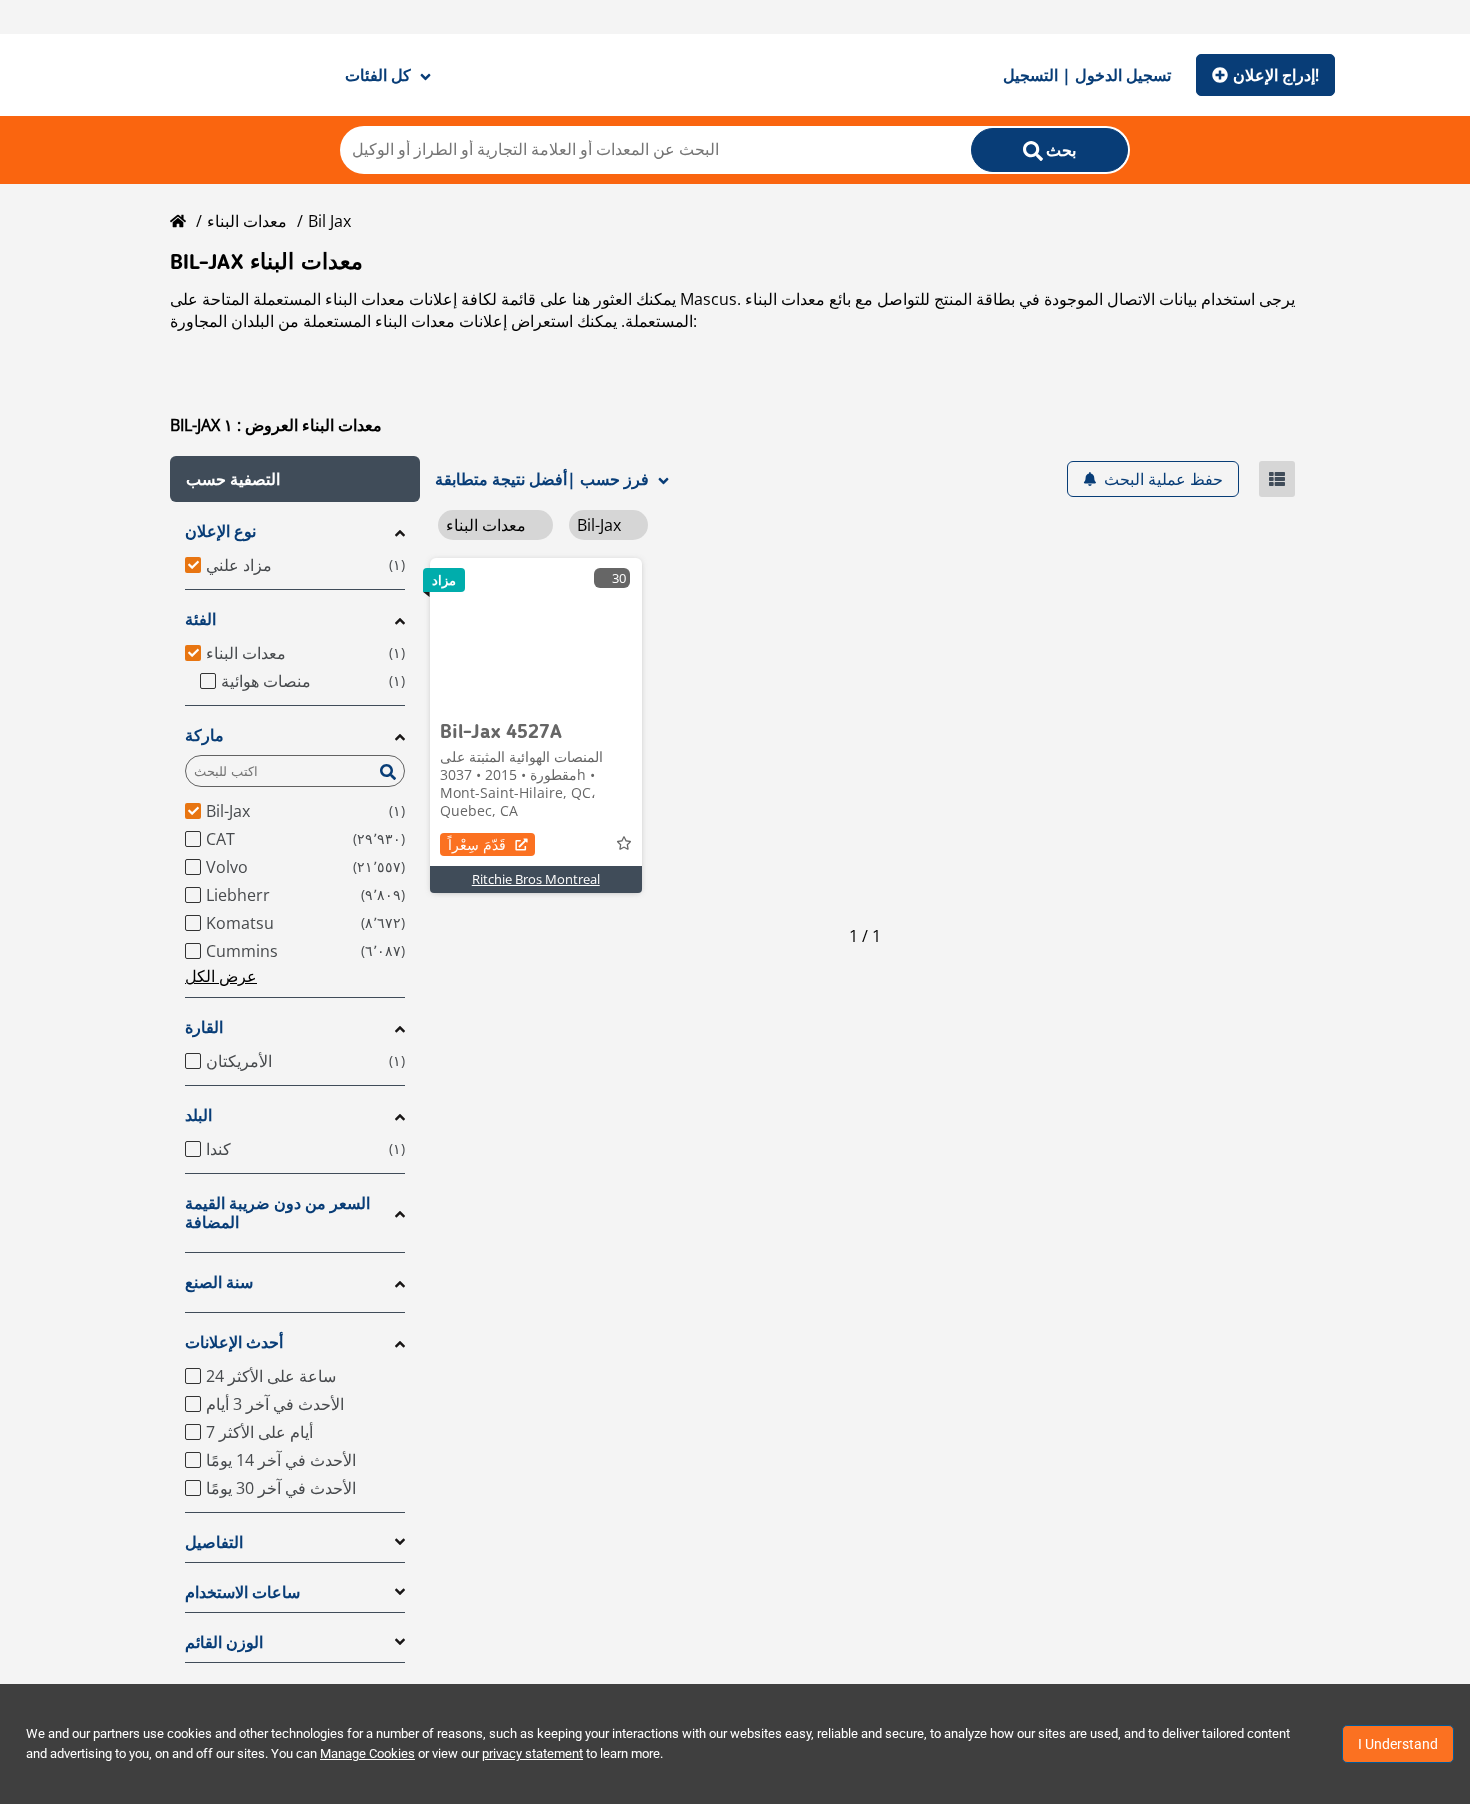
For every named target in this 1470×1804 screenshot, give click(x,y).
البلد (198, 1115)
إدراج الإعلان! (1276, 75)
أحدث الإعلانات (234, 1342)
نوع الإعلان (220, 531)
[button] (295, 479)
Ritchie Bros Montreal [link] (536, 879)
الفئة (200, 619)
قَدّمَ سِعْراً (477, 844)
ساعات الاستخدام (242, 1592)
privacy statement (532, 1753)
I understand (1398, 1744)
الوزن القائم (224, 1642)
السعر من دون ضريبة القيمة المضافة (277, 1213)
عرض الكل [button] (221, 976)
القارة (204, 1027)
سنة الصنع (219, 1282)
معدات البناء (247, 221)
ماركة (204, 735)
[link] (536, 633)
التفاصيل (214, 1542)
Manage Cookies (367, 1753)
